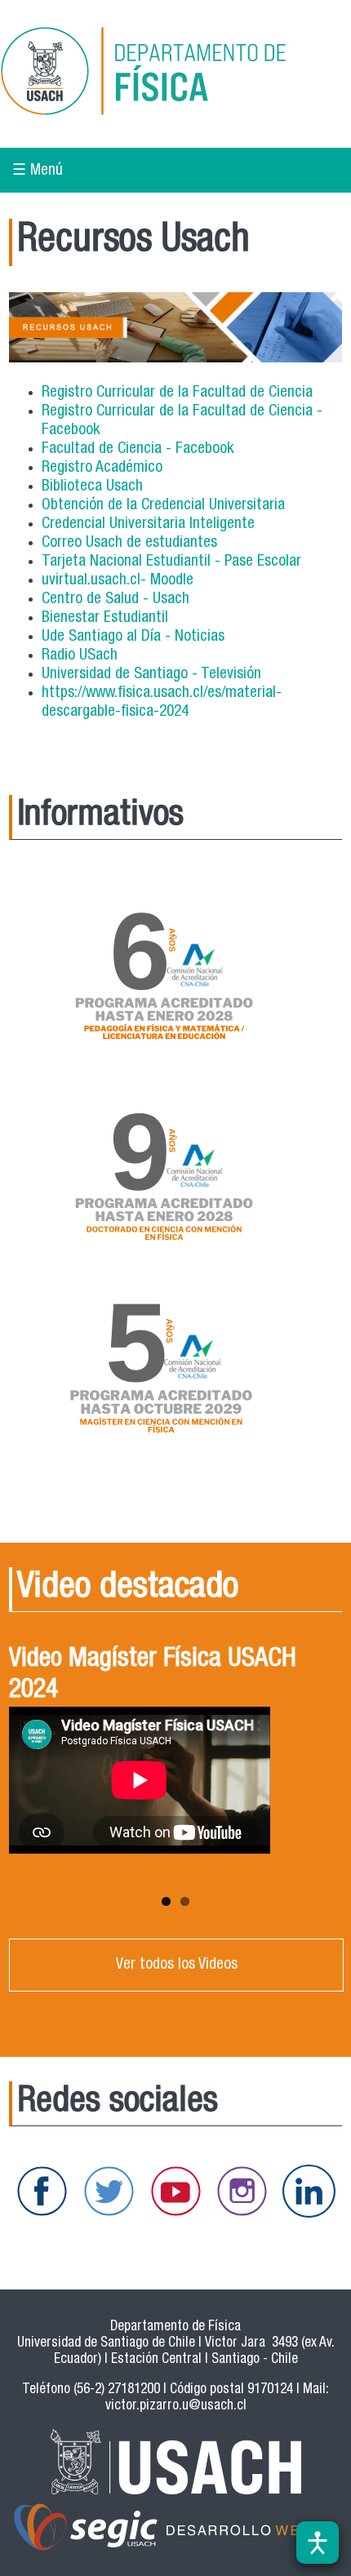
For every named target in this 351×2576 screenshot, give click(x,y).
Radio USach (80, 656)
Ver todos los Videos (177, 1965)
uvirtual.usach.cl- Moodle (118, 581)
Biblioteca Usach (92, 487)
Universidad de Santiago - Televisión (151, 675)
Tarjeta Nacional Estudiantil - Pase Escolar (171, 562)
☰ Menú (38, 171)
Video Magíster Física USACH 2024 (153, 1676)
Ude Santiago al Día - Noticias (133, 637)
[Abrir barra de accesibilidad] (318, 2543)
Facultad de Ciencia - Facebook (138, 449)
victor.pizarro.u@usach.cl (176, 2407)
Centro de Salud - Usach (116, 600)
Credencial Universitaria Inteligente (148, 524)
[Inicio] (167, 74)
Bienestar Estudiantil (105, 618)
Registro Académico (102, 468)
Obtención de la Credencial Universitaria (163, 506)
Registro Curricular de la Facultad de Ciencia (177, 393)
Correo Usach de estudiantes (129, 543)
